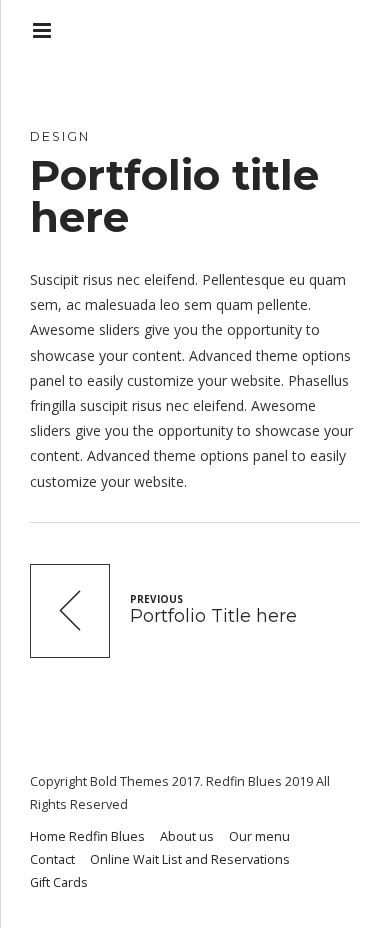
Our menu (259, 836)
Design (60, 136)
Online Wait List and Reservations (190, 859)
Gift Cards (59, 882)
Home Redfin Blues (87, 836)
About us (187, 836)
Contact (52, 859)
